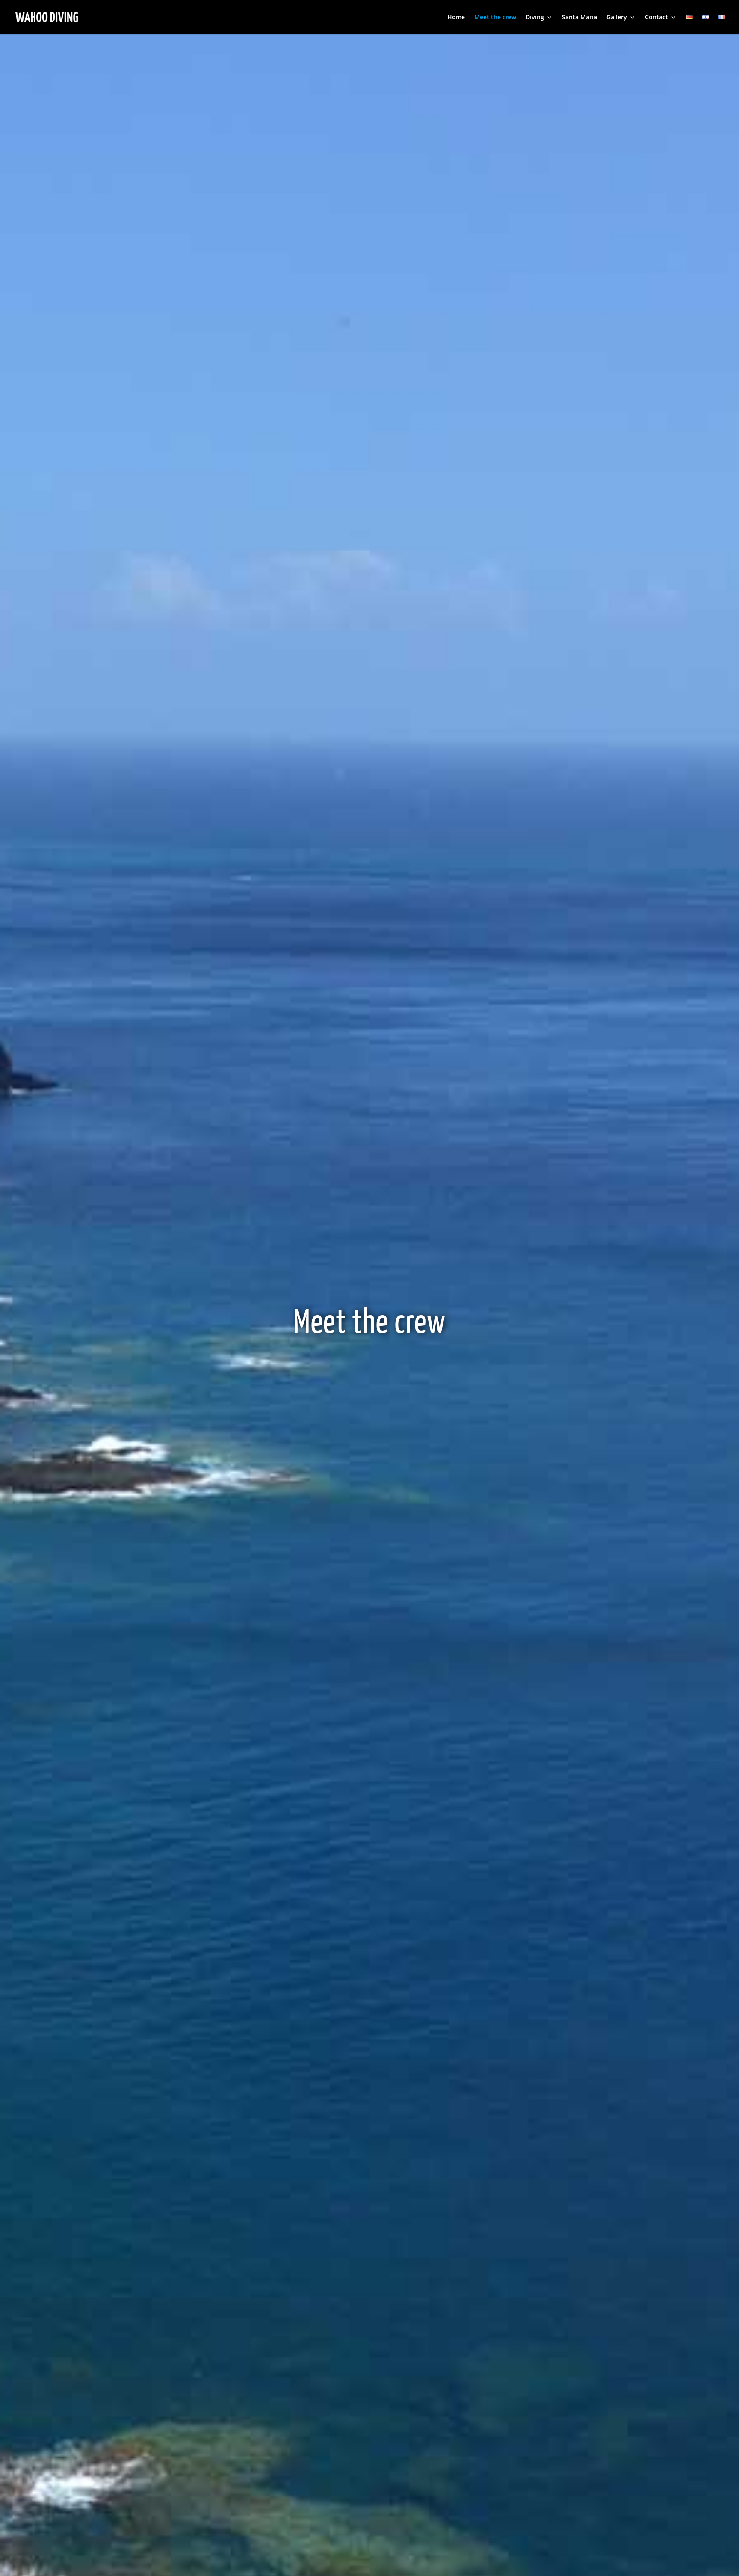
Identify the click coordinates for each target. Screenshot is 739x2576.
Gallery (617, 18)
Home (456, 18)
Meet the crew (495, 18)
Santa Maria (579, 18)
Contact (656, 18)
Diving (535, 18)
